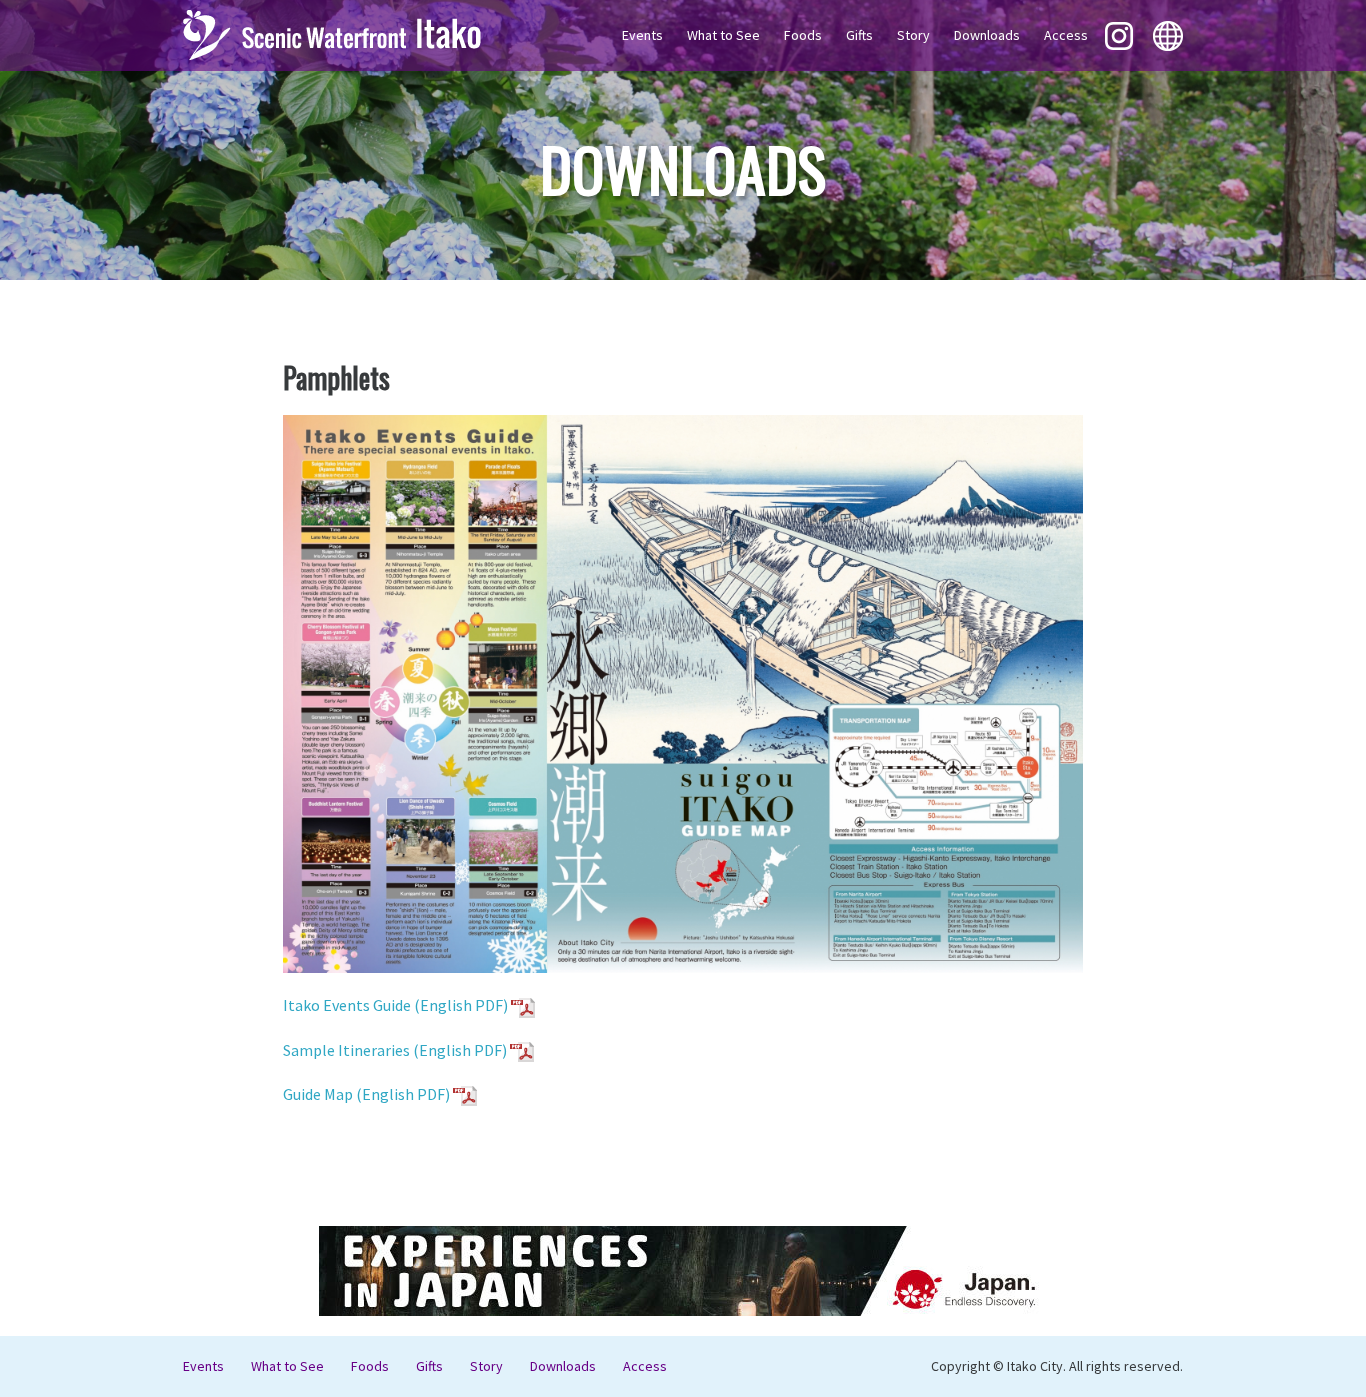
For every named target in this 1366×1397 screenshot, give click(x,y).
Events (642, 35)
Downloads (987, 35)
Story (913, 35)
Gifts (859, 35)
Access (1066, 35)
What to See (723, 35)
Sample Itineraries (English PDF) (396, 1050)
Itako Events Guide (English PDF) (397, 1005)
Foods (803, 35)
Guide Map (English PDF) (366, 1094)
